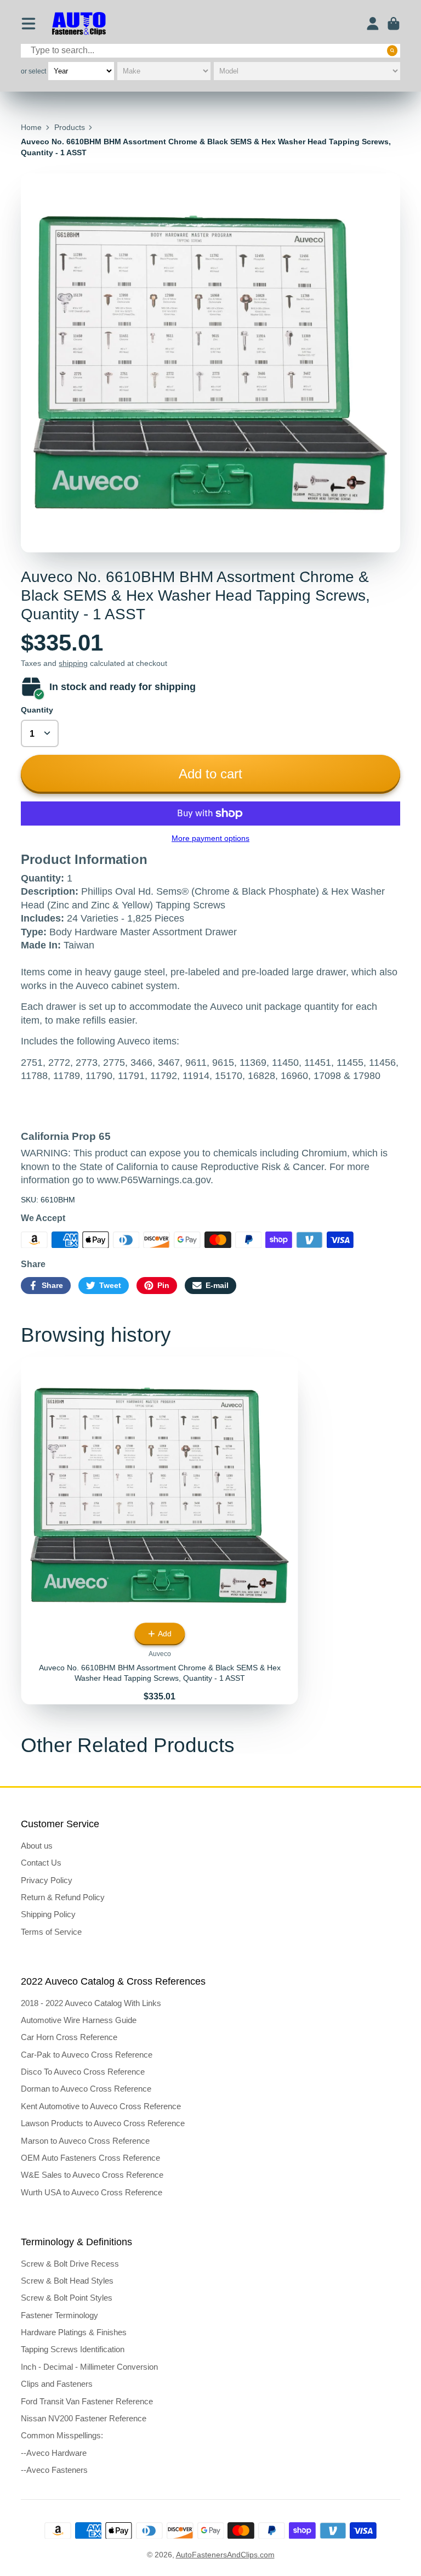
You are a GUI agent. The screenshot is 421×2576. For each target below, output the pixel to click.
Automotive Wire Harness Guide (79, 2020)
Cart (394, 24)
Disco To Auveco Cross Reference (83, 2072)
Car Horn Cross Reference (69, 2037)
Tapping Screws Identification (73, 2349)
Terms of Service (51, 1932)
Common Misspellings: (62, 2435)
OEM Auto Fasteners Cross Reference (90, 2158)
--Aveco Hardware (54, 2453)
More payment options (210, 838)
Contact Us (41, 1863)
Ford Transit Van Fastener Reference (87, 2401)
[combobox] (210, 51)
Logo (79, 24)
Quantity (37, 710)
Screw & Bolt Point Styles (67, 2298)
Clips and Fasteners (57, 2384)
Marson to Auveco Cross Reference (85, 2141)
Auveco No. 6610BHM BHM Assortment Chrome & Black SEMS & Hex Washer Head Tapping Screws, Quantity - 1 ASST (160, 1530)
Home (31, 127)
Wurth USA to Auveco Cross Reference (92, 2192)
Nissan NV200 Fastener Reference (84, 2418)
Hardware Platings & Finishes (74, 2332)
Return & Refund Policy (63, 1897)
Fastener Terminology (59, 2315)
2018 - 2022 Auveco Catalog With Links (91, 2003)
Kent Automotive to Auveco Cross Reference (101, 2106)
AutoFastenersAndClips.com (225, 2555)
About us (37, 1846)
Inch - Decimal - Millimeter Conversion (89, 2367)
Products (70, 127)
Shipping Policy (48, 1914)
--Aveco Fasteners (54, 2470)
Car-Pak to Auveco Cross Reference (87, 2055)
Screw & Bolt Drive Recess (70, 2264)
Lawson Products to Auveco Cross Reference (103, 2123)
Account (373, 24)
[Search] (392, 50)
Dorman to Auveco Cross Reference (86, 2089)
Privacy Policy (47, 1880)
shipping (73, 663)
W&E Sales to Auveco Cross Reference (92, 2175)
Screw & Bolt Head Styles (67, 2281)
